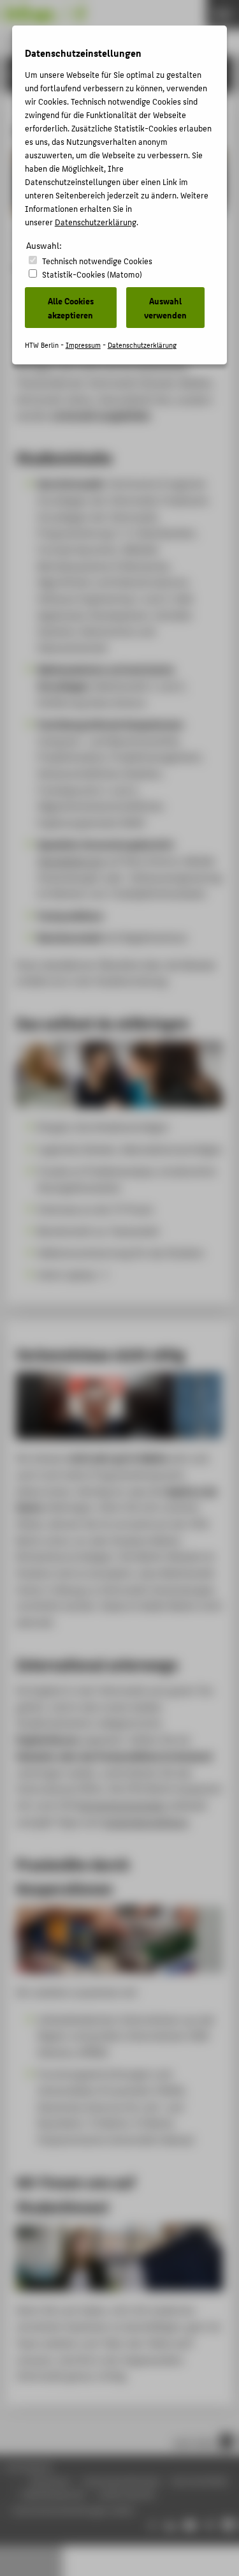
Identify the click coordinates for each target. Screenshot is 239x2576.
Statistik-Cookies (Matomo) (92, 274)
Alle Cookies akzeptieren (71, 308)
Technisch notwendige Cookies (97, 261)
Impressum (83, 345)
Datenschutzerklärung (96, 222)
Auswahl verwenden (165, 308)
